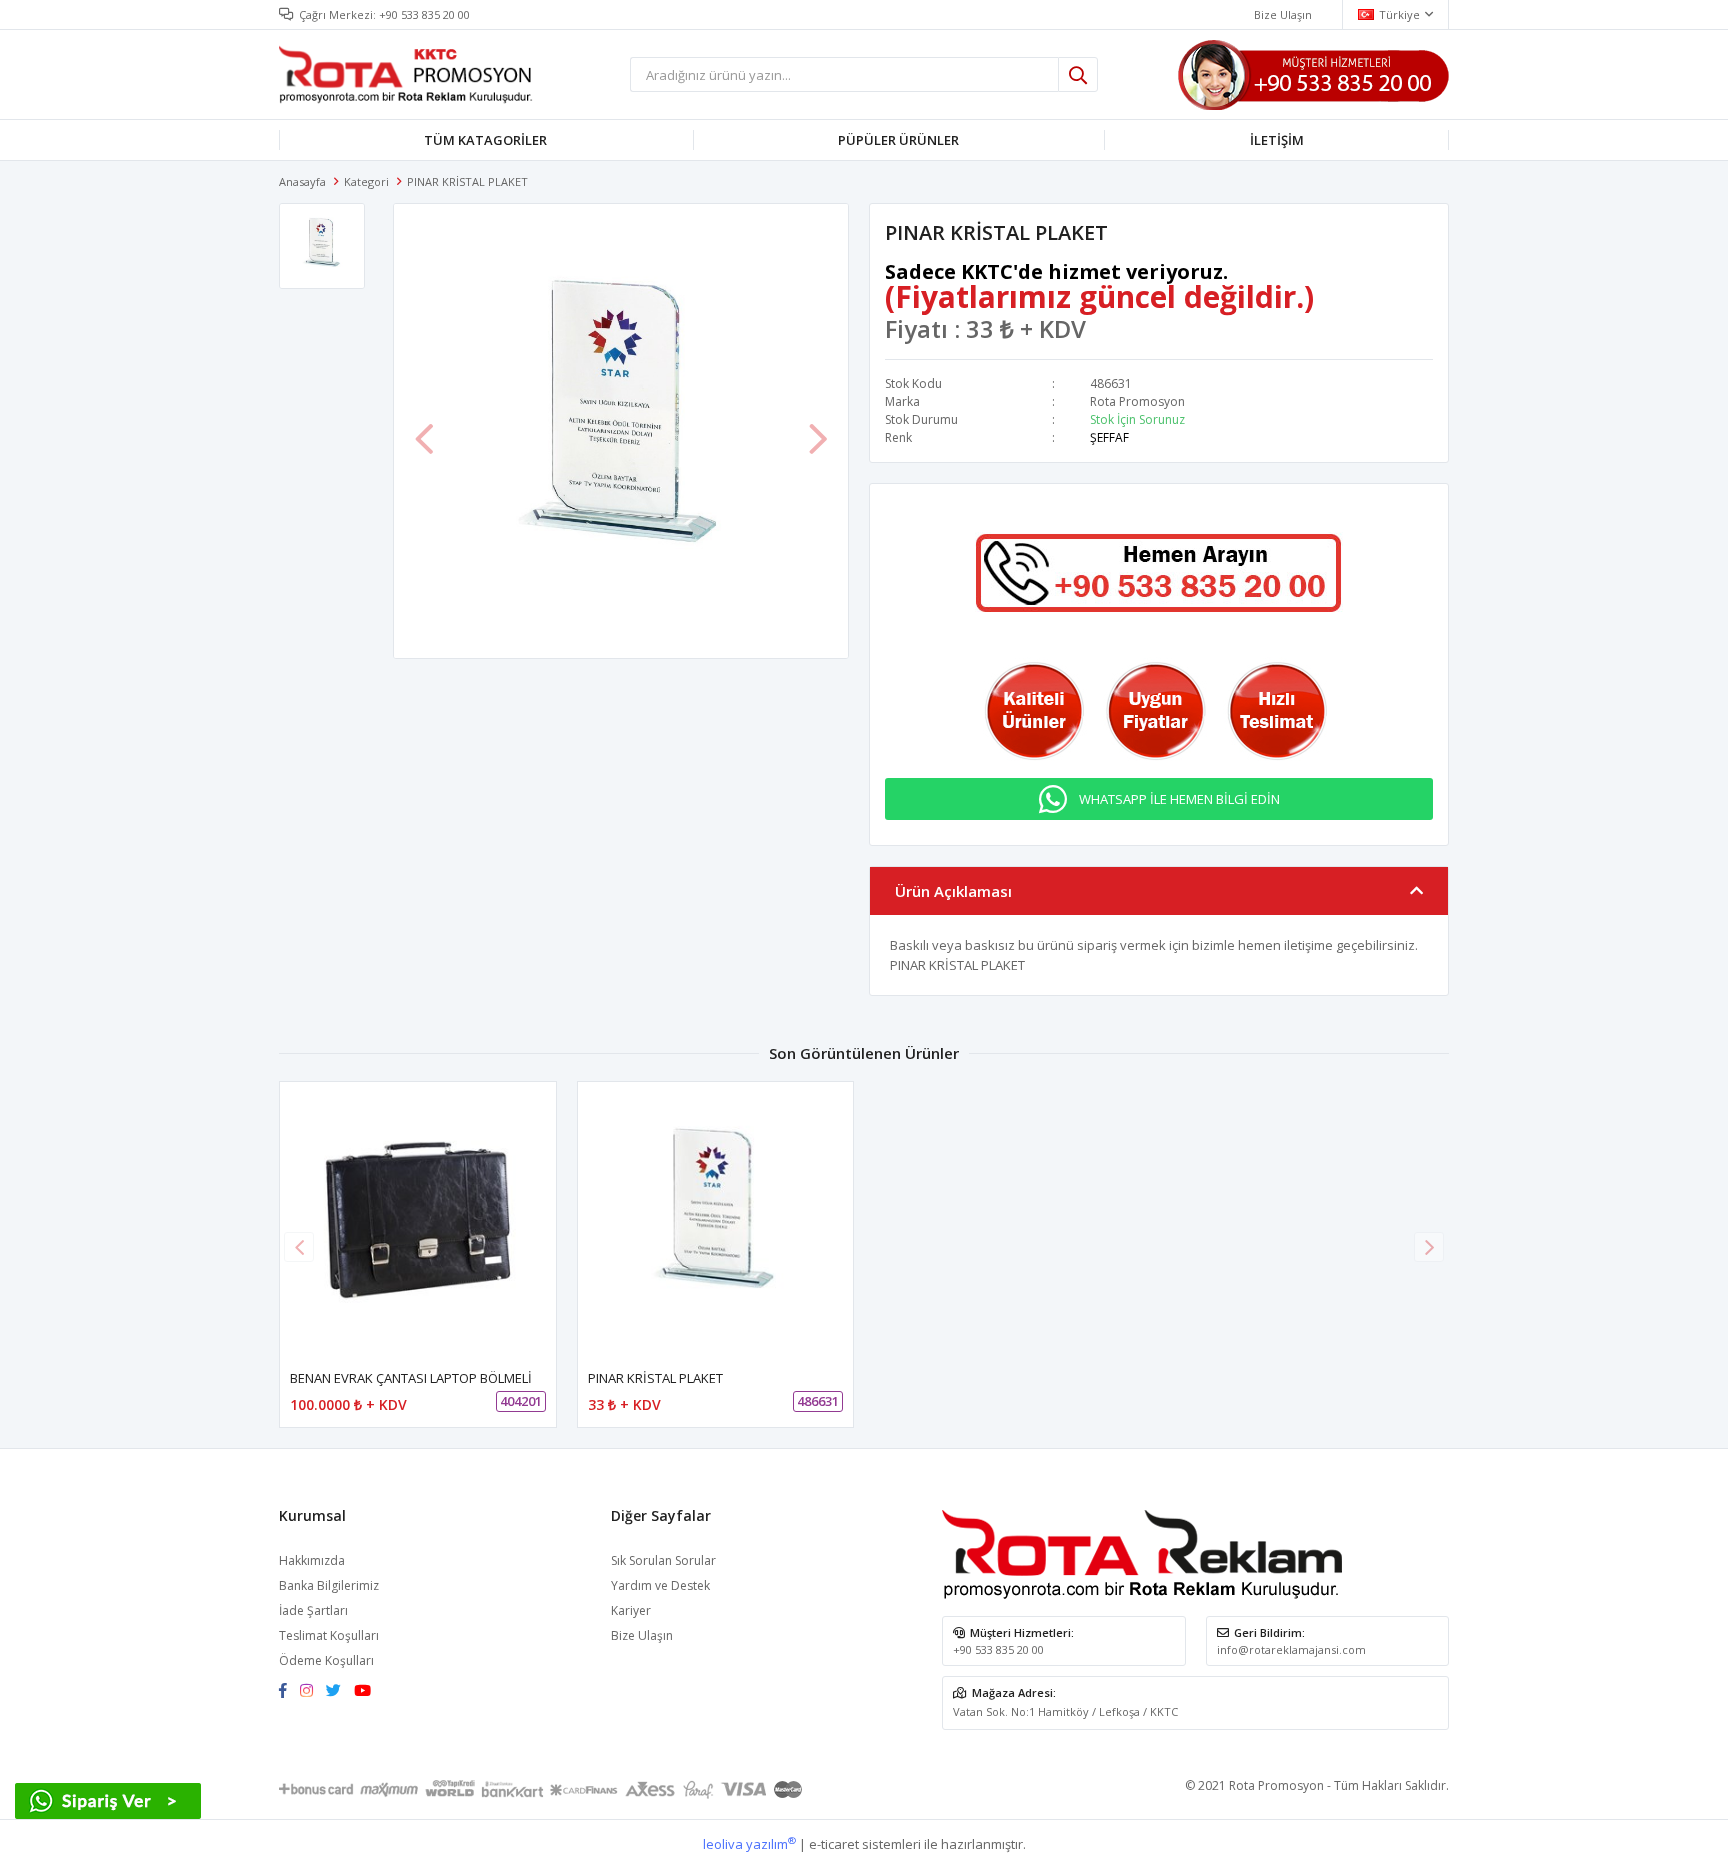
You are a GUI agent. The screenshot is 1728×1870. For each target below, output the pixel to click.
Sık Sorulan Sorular (663, 1560)
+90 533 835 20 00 (424, 14)
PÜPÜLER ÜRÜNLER (898, 140)
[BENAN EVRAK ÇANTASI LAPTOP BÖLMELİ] (418, 1220)
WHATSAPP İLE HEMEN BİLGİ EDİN (1179, 799)
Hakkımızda (312, 1560)
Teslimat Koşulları (329, 1635)
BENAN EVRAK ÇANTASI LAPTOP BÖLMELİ (411, 1378)
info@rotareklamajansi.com (1291, 1649)
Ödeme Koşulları (326, 1660)
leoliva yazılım (749, 1844)
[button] (1429, 1247)
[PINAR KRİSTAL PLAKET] (716, 1220)
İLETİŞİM (1277, 140)
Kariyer (631, 1610)
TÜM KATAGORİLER (485, 140)
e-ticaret (834, 1844)
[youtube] (367, 1691)
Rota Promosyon (1137, 401)
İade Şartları (313, 1610)
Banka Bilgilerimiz (329, 1585)
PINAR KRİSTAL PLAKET (655, 1378)
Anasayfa (302, 181)
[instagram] (311, 1691)
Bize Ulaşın (1283, 14)
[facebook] (288, 1691)
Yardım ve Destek (660, 1585)
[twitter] (338, 1691)
